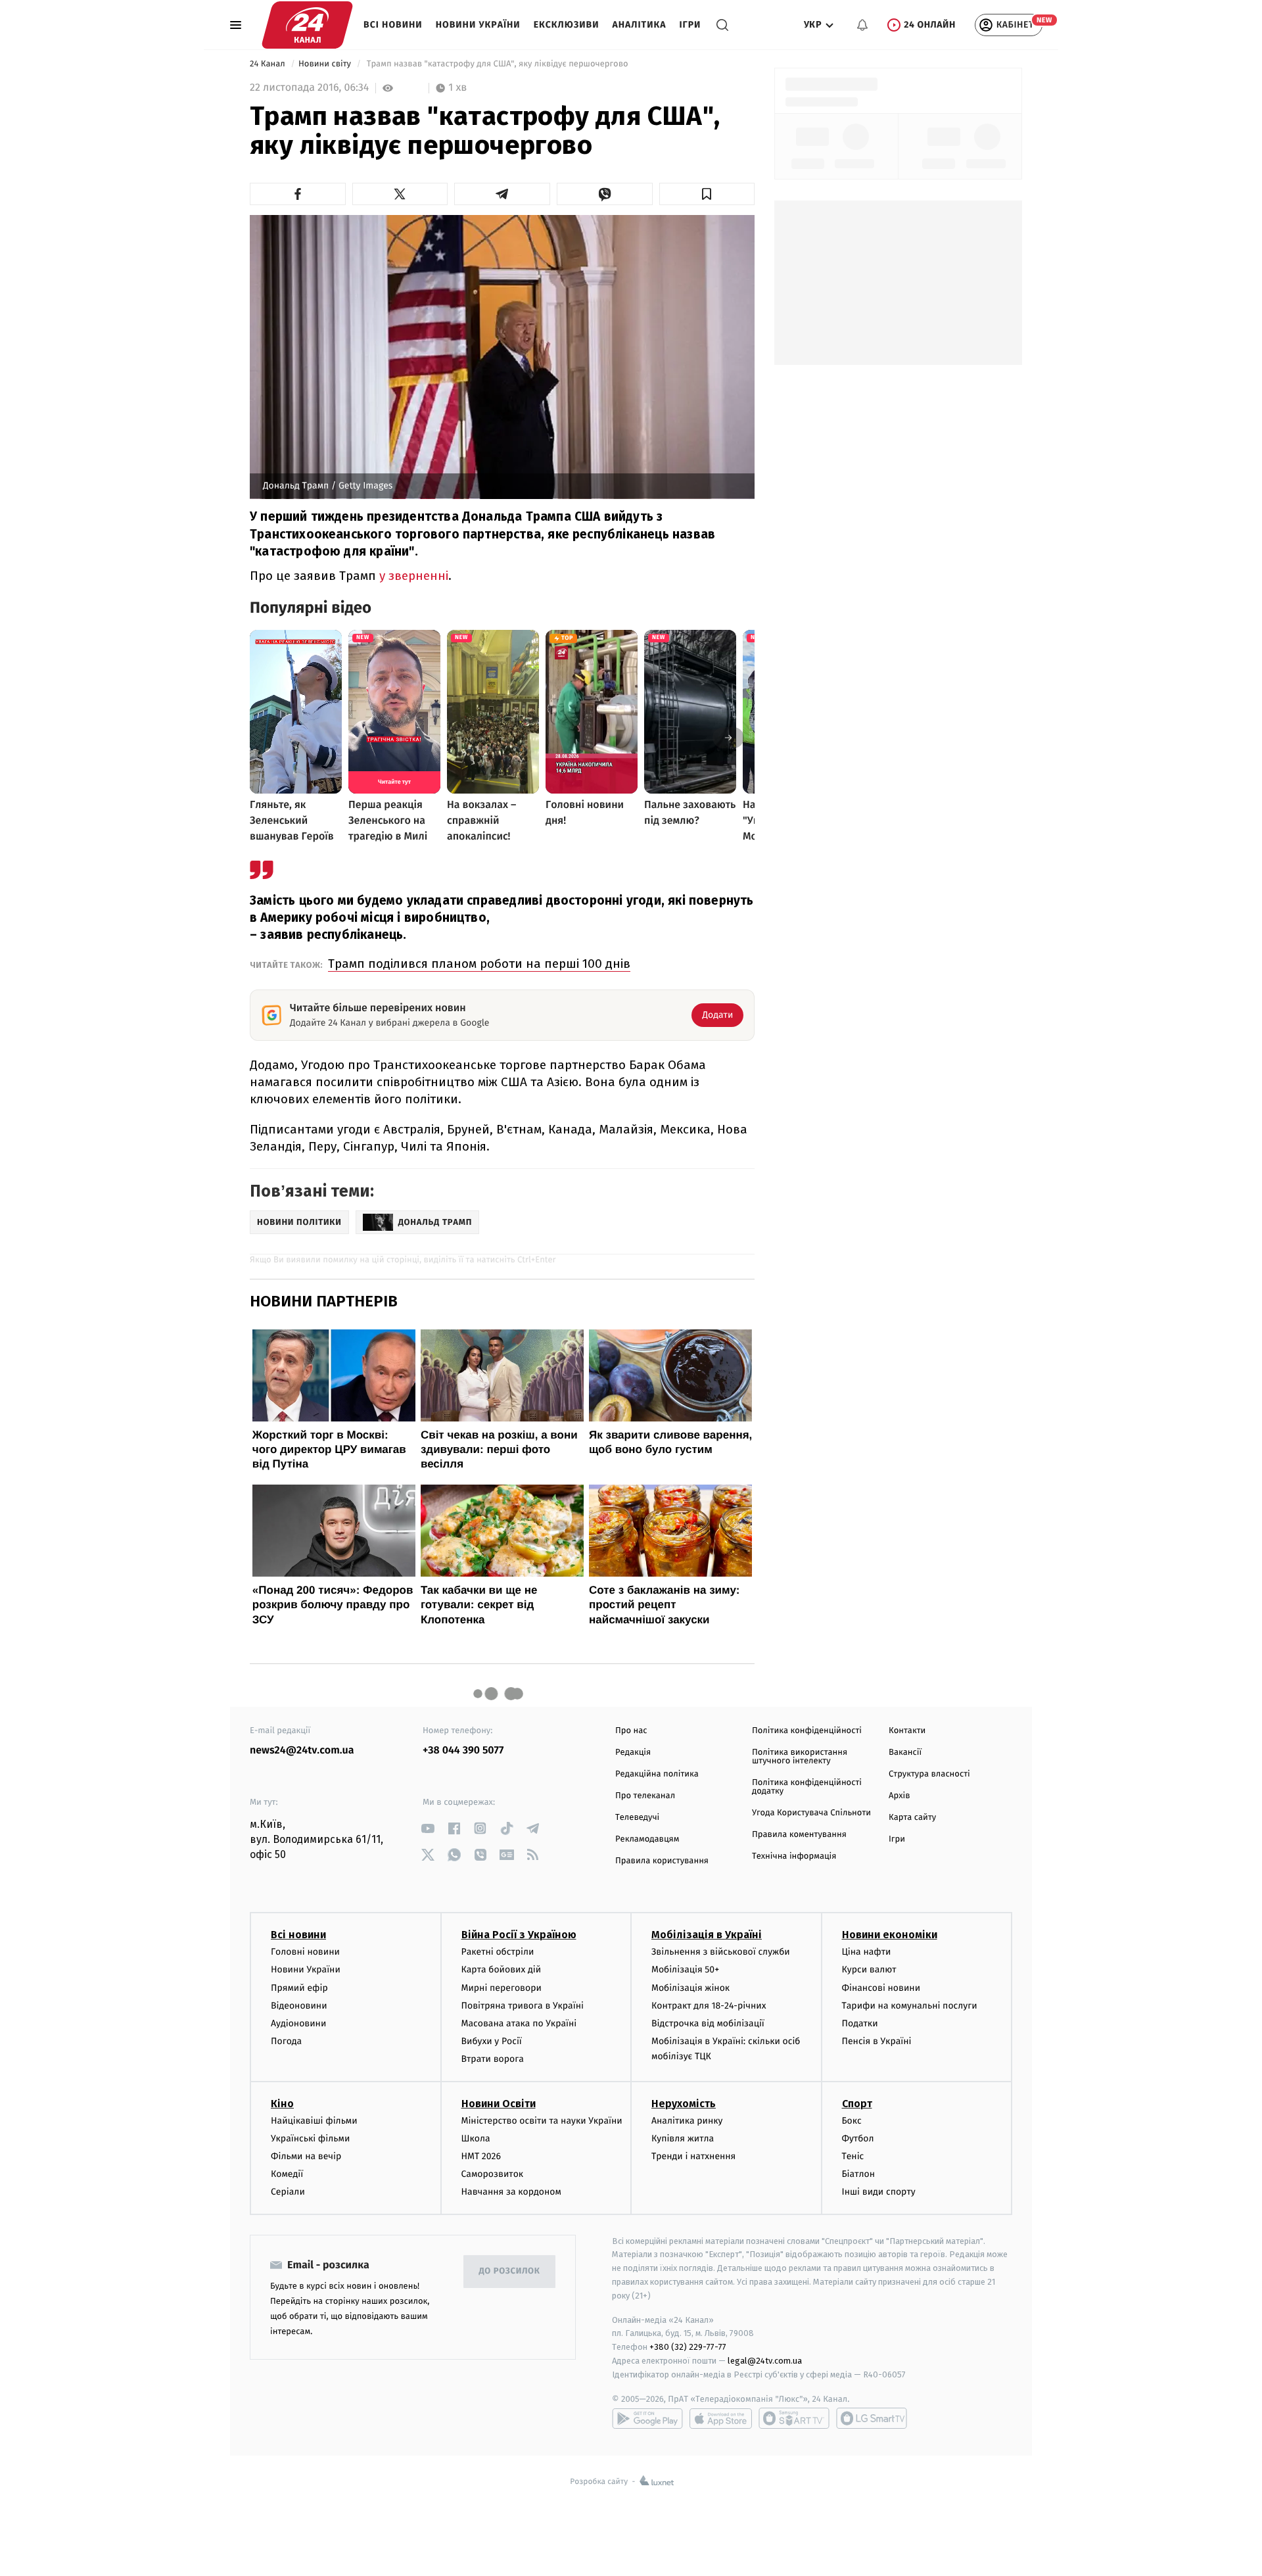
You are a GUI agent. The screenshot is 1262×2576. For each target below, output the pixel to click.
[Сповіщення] (862, 25)
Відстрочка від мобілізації (708, 2023)
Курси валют (869, 1969)
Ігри (690, 25)
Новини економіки (890, 1935)
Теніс (853, 2156)
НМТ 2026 (481, 2156)
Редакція (633, 1753)
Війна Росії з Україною (519, 1935)
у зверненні (414, 576)
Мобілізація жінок (690, 1988)
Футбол (858, 2138)
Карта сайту (912, 1818)
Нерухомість (684, 2104)
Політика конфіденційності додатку (807, 1787)
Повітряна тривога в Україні (523, 2006)
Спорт (857, 2104)
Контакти (907, 1731)
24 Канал (269, 64)
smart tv (794, 2418)
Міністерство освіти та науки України (542, 2121)
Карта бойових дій (502, 1969)
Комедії (287, 2174)
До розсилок (510, 2271)
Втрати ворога (493, 2059)
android (647, 2418)
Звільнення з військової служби (721, 1952)
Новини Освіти (499, 2104)
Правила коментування (799, 1835)
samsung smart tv (872, 2418)
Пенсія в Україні (877, 2041)
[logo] (307, 25)
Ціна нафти (867, 1952)
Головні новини (305, 1952)
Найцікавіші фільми (314, 2121)
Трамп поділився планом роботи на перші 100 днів (479, 964)
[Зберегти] (707, 194)
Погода (286, 2041)
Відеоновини (299, 2006)
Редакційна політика (657, 1774)
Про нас (631, 1731)
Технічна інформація (794, 1856)
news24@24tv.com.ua (302, 1751)
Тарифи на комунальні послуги (910, 2006)
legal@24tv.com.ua (765, 2361)
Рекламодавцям (647, 1839)
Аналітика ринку (687, 2121)
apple (721, 2418)
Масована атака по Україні (519, 2023)
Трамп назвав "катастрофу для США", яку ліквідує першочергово (497, 64)
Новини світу (326, 64)
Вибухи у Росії (492, 2041)
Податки (860, 2023)
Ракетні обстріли (498, 1952)
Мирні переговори (502, 1988)
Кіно (282, 2104)
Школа (476, 2138)
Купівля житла (683, 2138)
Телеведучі (637, 1818)
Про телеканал (645, 1796)
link (428, 1828)
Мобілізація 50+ (685, 1969)
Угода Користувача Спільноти (811, 1813)
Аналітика (640, 25)
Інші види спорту (879, 2192)
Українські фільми (310, 2138)
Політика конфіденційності (807, 1731)
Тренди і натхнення (693, 2156)
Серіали (288, 2192)
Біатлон (859, 2174)
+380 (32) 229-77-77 (688, 2347)
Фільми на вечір (306, 2156)
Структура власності (929, 1774)
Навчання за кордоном (511, 2192)
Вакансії (905, 1753)
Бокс (852, 2121)
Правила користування (662, 1861)
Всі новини (393, 25)
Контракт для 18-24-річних (709, 2006)
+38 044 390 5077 (463, 1751)
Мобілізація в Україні (707, 1935)
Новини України (478, 25)
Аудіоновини (298, 2023)
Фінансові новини (881, 1988)
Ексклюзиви (567, 25)
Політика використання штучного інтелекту (800, 1757)
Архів (899, 1796)
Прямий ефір (299, 1988)
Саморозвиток (493, 2174)
